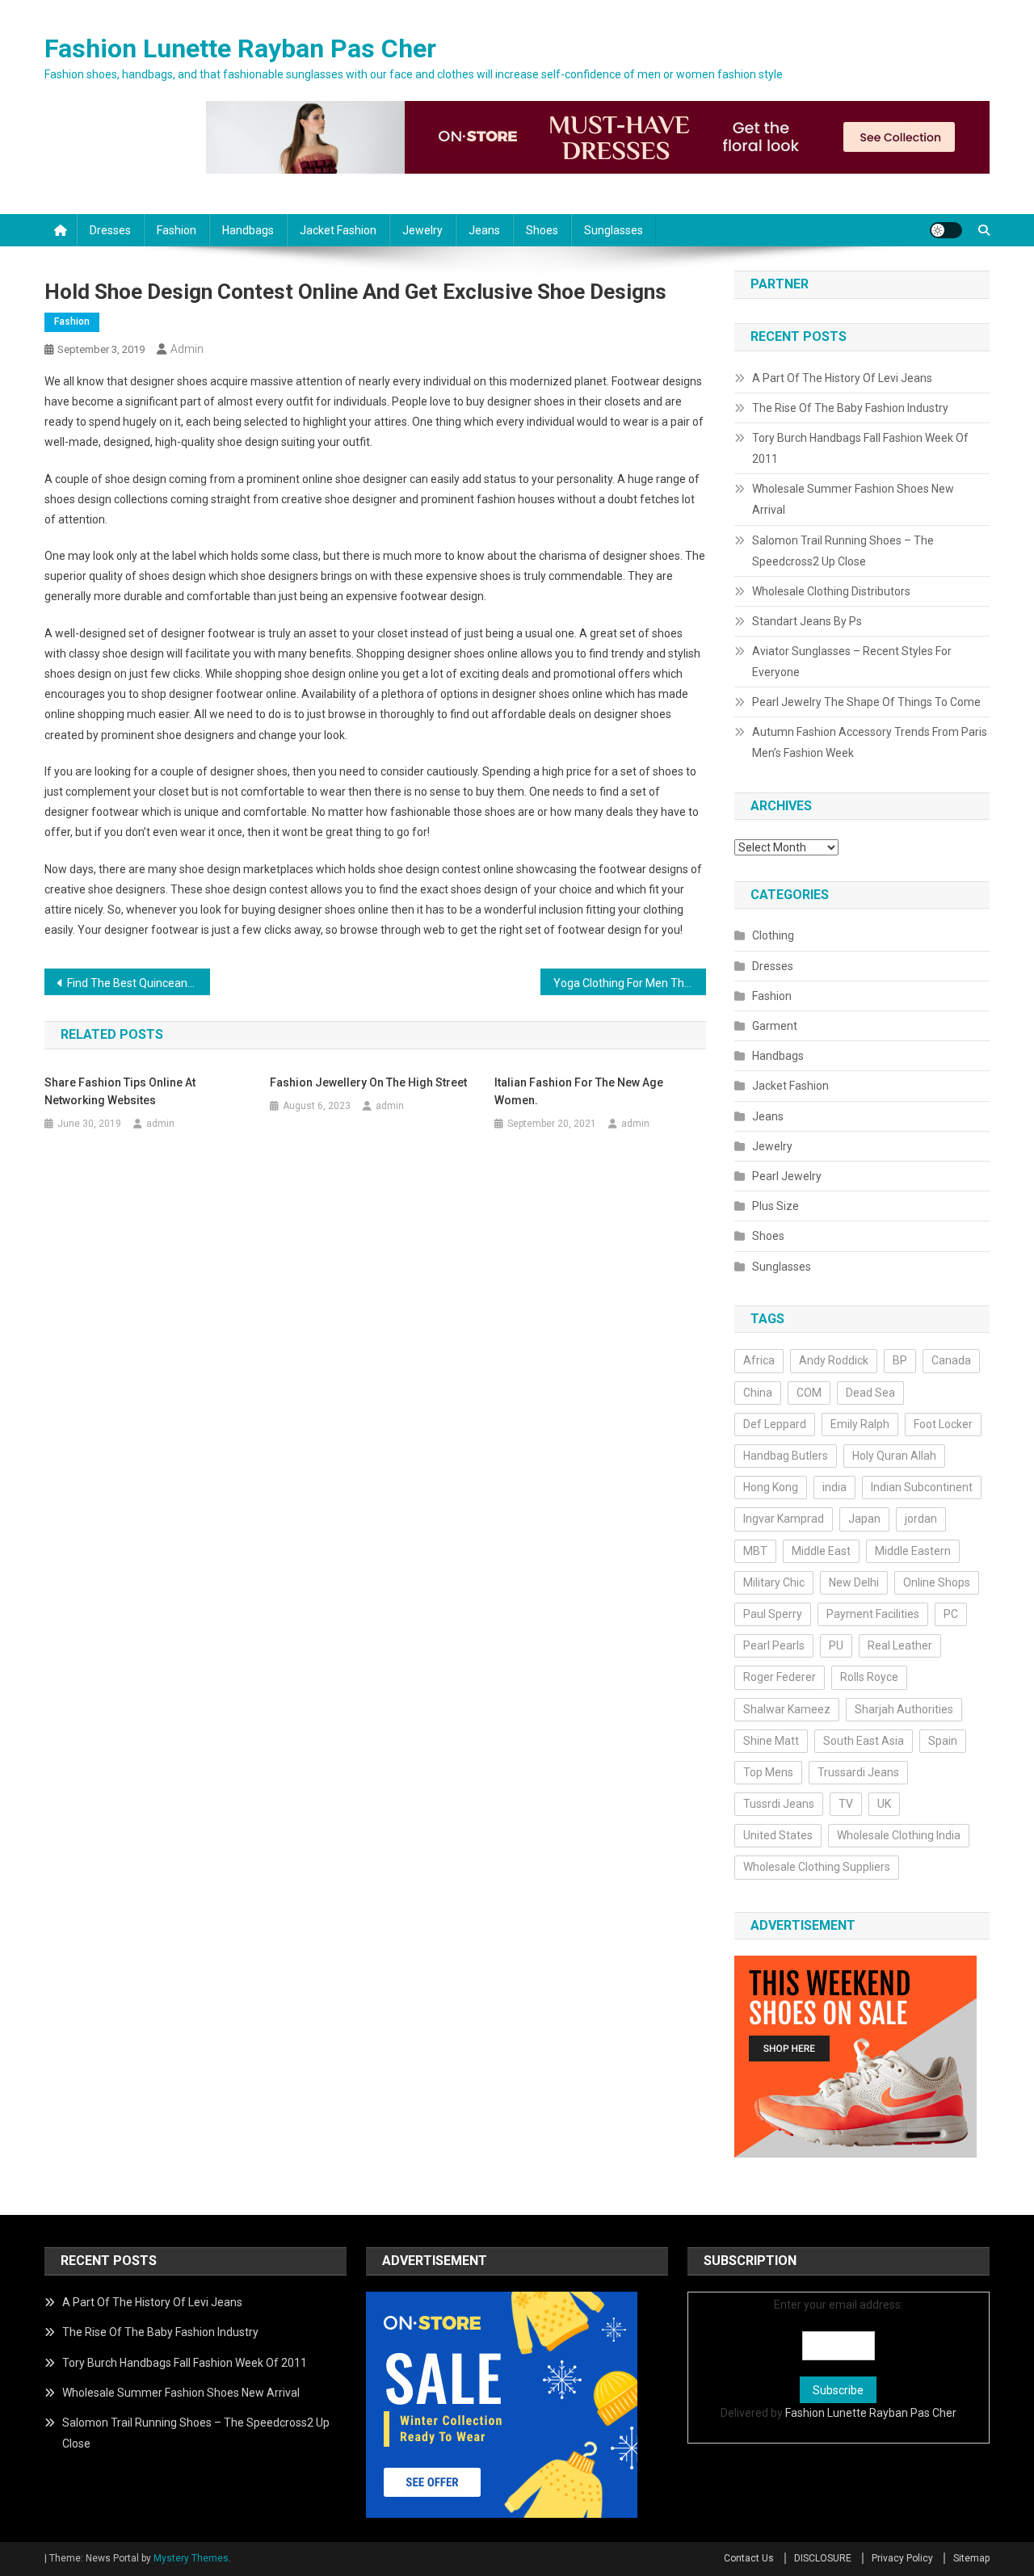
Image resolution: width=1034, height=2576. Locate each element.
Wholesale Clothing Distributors (831, 591)
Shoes (542, 230)
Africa (759, 1360)
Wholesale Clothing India (899, 1835)
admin (187, 349)
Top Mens (768, 1772)
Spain (943, 1741)
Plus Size (775, 1206)
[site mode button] (946, 230)
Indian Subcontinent (922, 1487)
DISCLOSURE (823, 2558)
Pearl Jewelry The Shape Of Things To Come (866, 702)
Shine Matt (771, 1741)
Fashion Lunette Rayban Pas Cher (240, 48)
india (834, 1487)
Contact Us (749, 2558)
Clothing (773, 935)
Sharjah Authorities (904, 1709)
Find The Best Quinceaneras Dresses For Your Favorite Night (139, 983)
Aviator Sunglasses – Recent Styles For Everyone (852, 662)
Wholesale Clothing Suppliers (817, 1867)
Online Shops (937, 1582)
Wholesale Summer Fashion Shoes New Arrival (853, 499)
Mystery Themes (191, 2558)
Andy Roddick (834, 1360)
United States (778, 1835)
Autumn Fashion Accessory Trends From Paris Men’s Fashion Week (870, 742)
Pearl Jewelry (787, 1176)
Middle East (821, 1551)
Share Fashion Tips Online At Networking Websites (120, 1091)
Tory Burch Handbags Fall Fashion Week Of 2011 (860, 448)
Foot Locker (943, 1424)
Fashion (177, 230)
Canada (951, 1360)
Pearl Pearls (774, 1645)
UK (884, 1804)
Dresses (110, 230)
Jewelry (422, 230)
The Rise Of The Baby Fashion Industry (850, 408)
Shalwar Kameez (787, 1709)
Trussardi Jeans (858, 1772)
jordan (921, 1519)
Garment (775, 1026)
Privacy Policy (902, 2558)
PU (836, 1645)
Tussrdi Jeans (779, 1804)
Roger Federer (780, 1677)
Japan (864, 1519)
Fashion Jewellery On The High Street (368, 1082)
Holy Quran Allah (894, 1456)
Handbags (248, 230)
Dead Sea (870, 1393)
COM (809, 1393)
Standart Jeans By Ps (807, 621)
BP (900, 1360)
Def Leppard (775, 1424)
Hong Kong (771, 1487)
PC (951, 1614)
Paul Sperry (773, 1614)
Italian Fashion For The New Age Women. (579, 1091)
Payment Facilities (873, 1614)
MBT (755, 1551)
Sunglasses (614, 230)
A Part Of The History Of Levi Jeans (842, 378)
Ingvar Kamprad (784, 1519)
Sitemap (971, 2558)
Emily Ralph (860, 1424)
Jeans (484, 230)
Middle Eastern (913, 1551)
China (758, 1393)
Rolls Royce (869, 1677)
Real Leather (900, 1645)
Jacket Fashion (338, 230)
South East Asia (864, 1741)
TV (846, 1804)
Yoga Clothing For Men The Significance (630, 983)
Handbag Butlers (786, 1456)
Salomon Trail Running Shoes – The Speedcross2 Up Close (843, 551)
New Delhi (854, 1582)
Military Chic (774, 1582)
